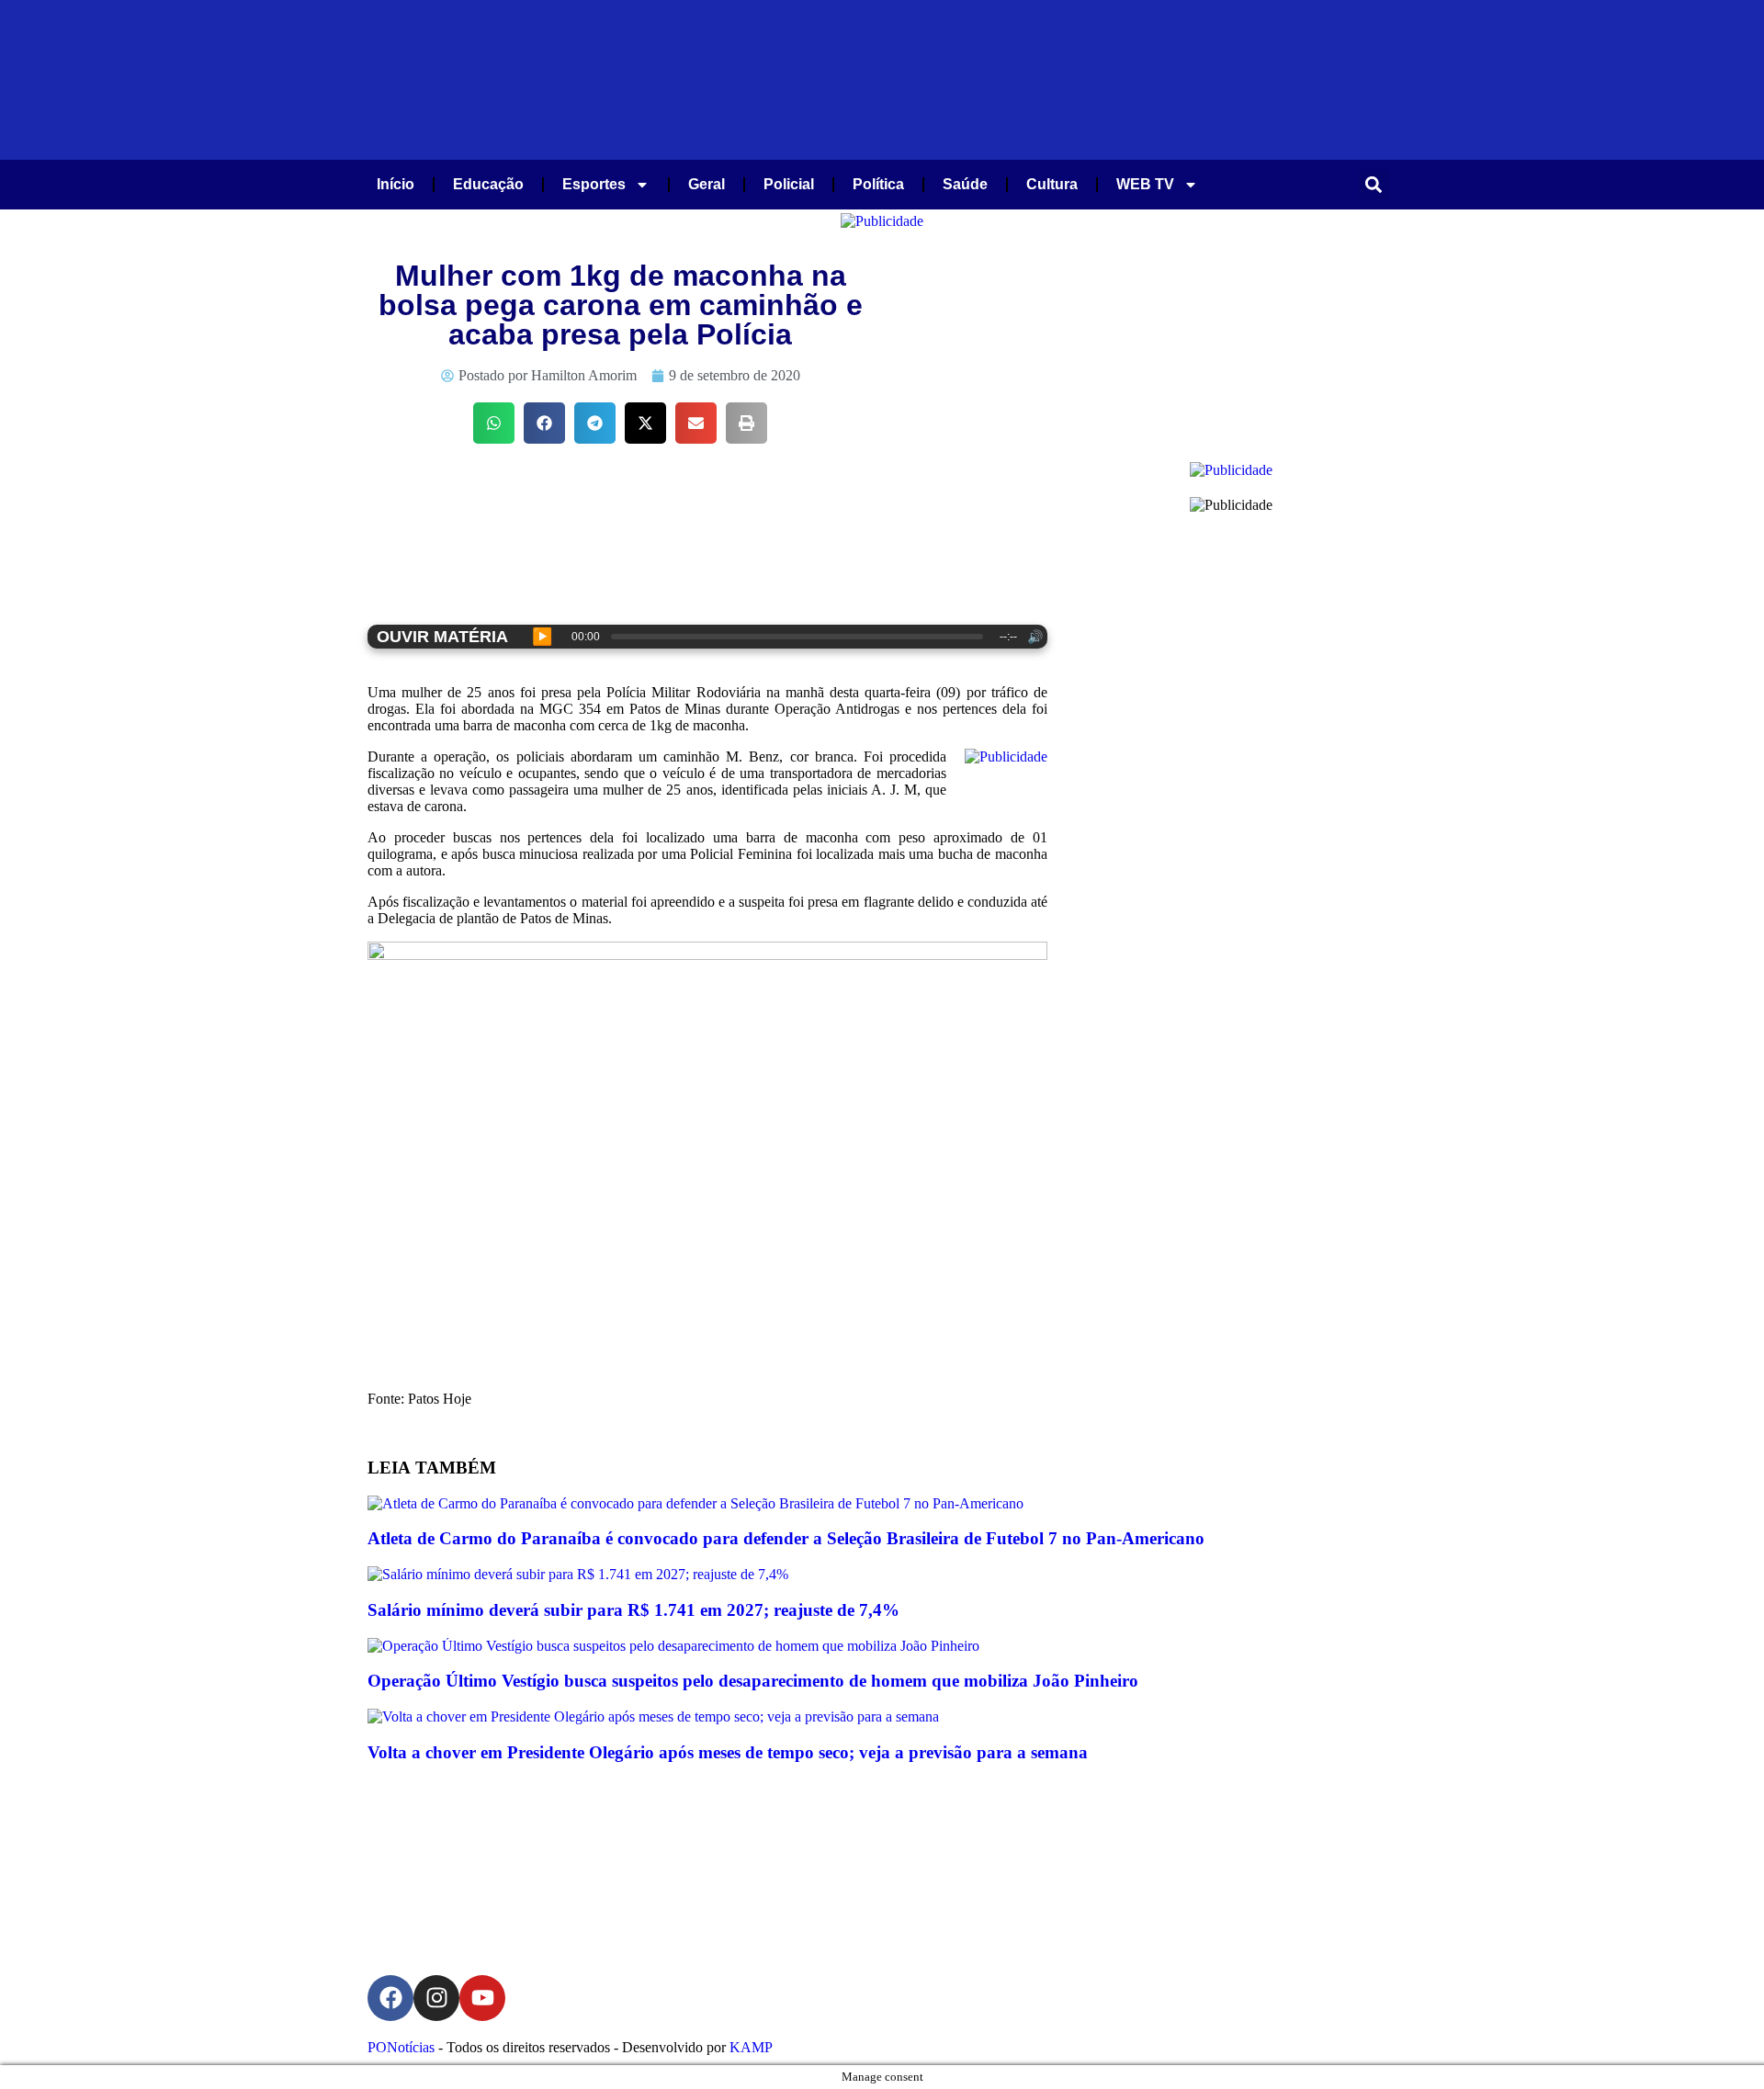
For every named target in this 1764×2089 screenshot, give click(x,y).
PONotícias (401, 2047)
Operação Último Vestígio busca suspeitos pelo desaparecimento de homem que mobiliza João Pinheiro (753, 1681)
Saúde (965, 184)
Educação (488, 184)
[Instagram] (436, 1998)
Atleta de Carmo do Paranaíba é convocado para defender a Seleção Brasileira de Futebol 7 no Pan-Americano (786, 1538)
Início (396, 184)
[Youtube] (482, 1998)
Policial (789, 184)
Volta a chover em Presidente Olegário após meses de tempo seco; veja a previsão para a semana (728, 1752)
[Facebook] (390, 1998)
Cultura (1052, 184)
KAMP (751, 2047)
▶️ (542, 637)
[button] (1374, 184)
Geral (707, 184)
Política (878, 184)
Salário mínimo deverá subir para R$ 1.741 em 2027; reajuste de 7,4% (633, 1610)
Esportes (594, 184)
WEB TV (1145, 184)
